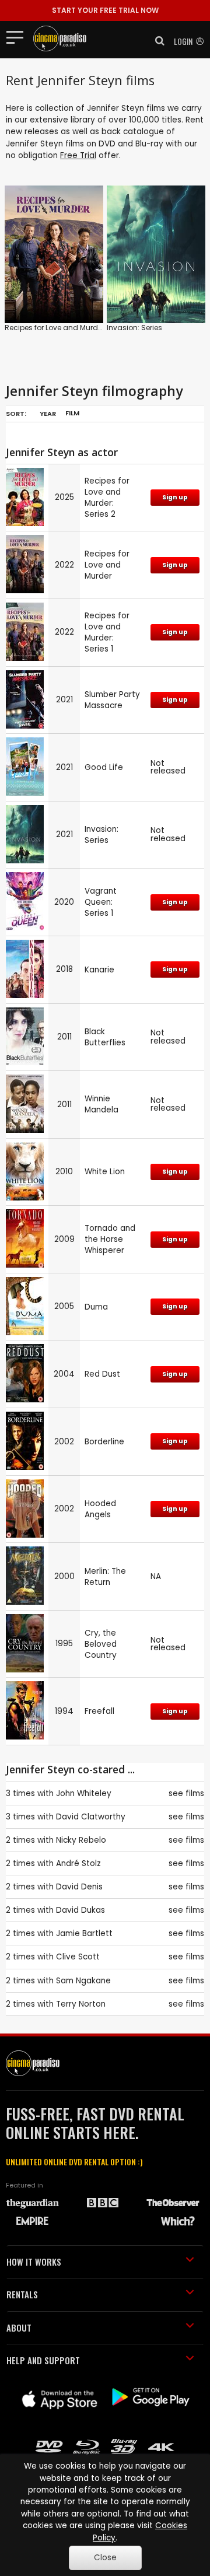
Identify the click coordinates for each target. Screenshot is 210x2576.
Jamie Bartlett (84, 1933)
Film (72, 413)
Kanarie (99, 970)
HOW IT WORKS (34, 2262)
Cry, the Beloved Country (101, 1644)
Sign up (175, 497)
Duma (96, 1307)
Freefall (99, 1711)
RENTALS (22, 2294)
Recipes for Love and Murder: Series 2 (107, 498)
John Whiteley (84, 1793)
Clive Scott (78, 1957)
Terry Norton (81, 2004)
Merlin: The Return (105, 1577)
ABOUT (19, 2327)
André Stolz (78, 1863)
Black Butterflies (105, 1037)
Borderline (104, 1442)
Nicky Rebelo (81, 1840)
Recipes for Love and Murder (55, 328)
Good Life (104, 767)
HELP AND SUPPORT (43, 2360)
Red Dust (102, 1374)
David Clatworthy (91, 1817)
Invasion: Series (134, 328)
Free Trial (78, 155)
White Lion (105, 1172)
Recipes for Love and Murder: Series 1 (107, 632)
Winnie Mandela (101, 1104)
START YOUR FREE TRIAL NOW (105, 10)
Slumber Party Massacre (112, 700)
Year (48, 414)
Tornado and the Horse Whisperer (110, 1239)
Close (105, 2558)
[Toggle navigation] (18, 37)
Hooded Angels (100, 1509)
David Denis (79, 1887)
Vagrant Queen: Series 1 (101, 902)
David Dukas (80, 1910)
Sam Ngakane (83, 1981)
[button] (156, 41)
